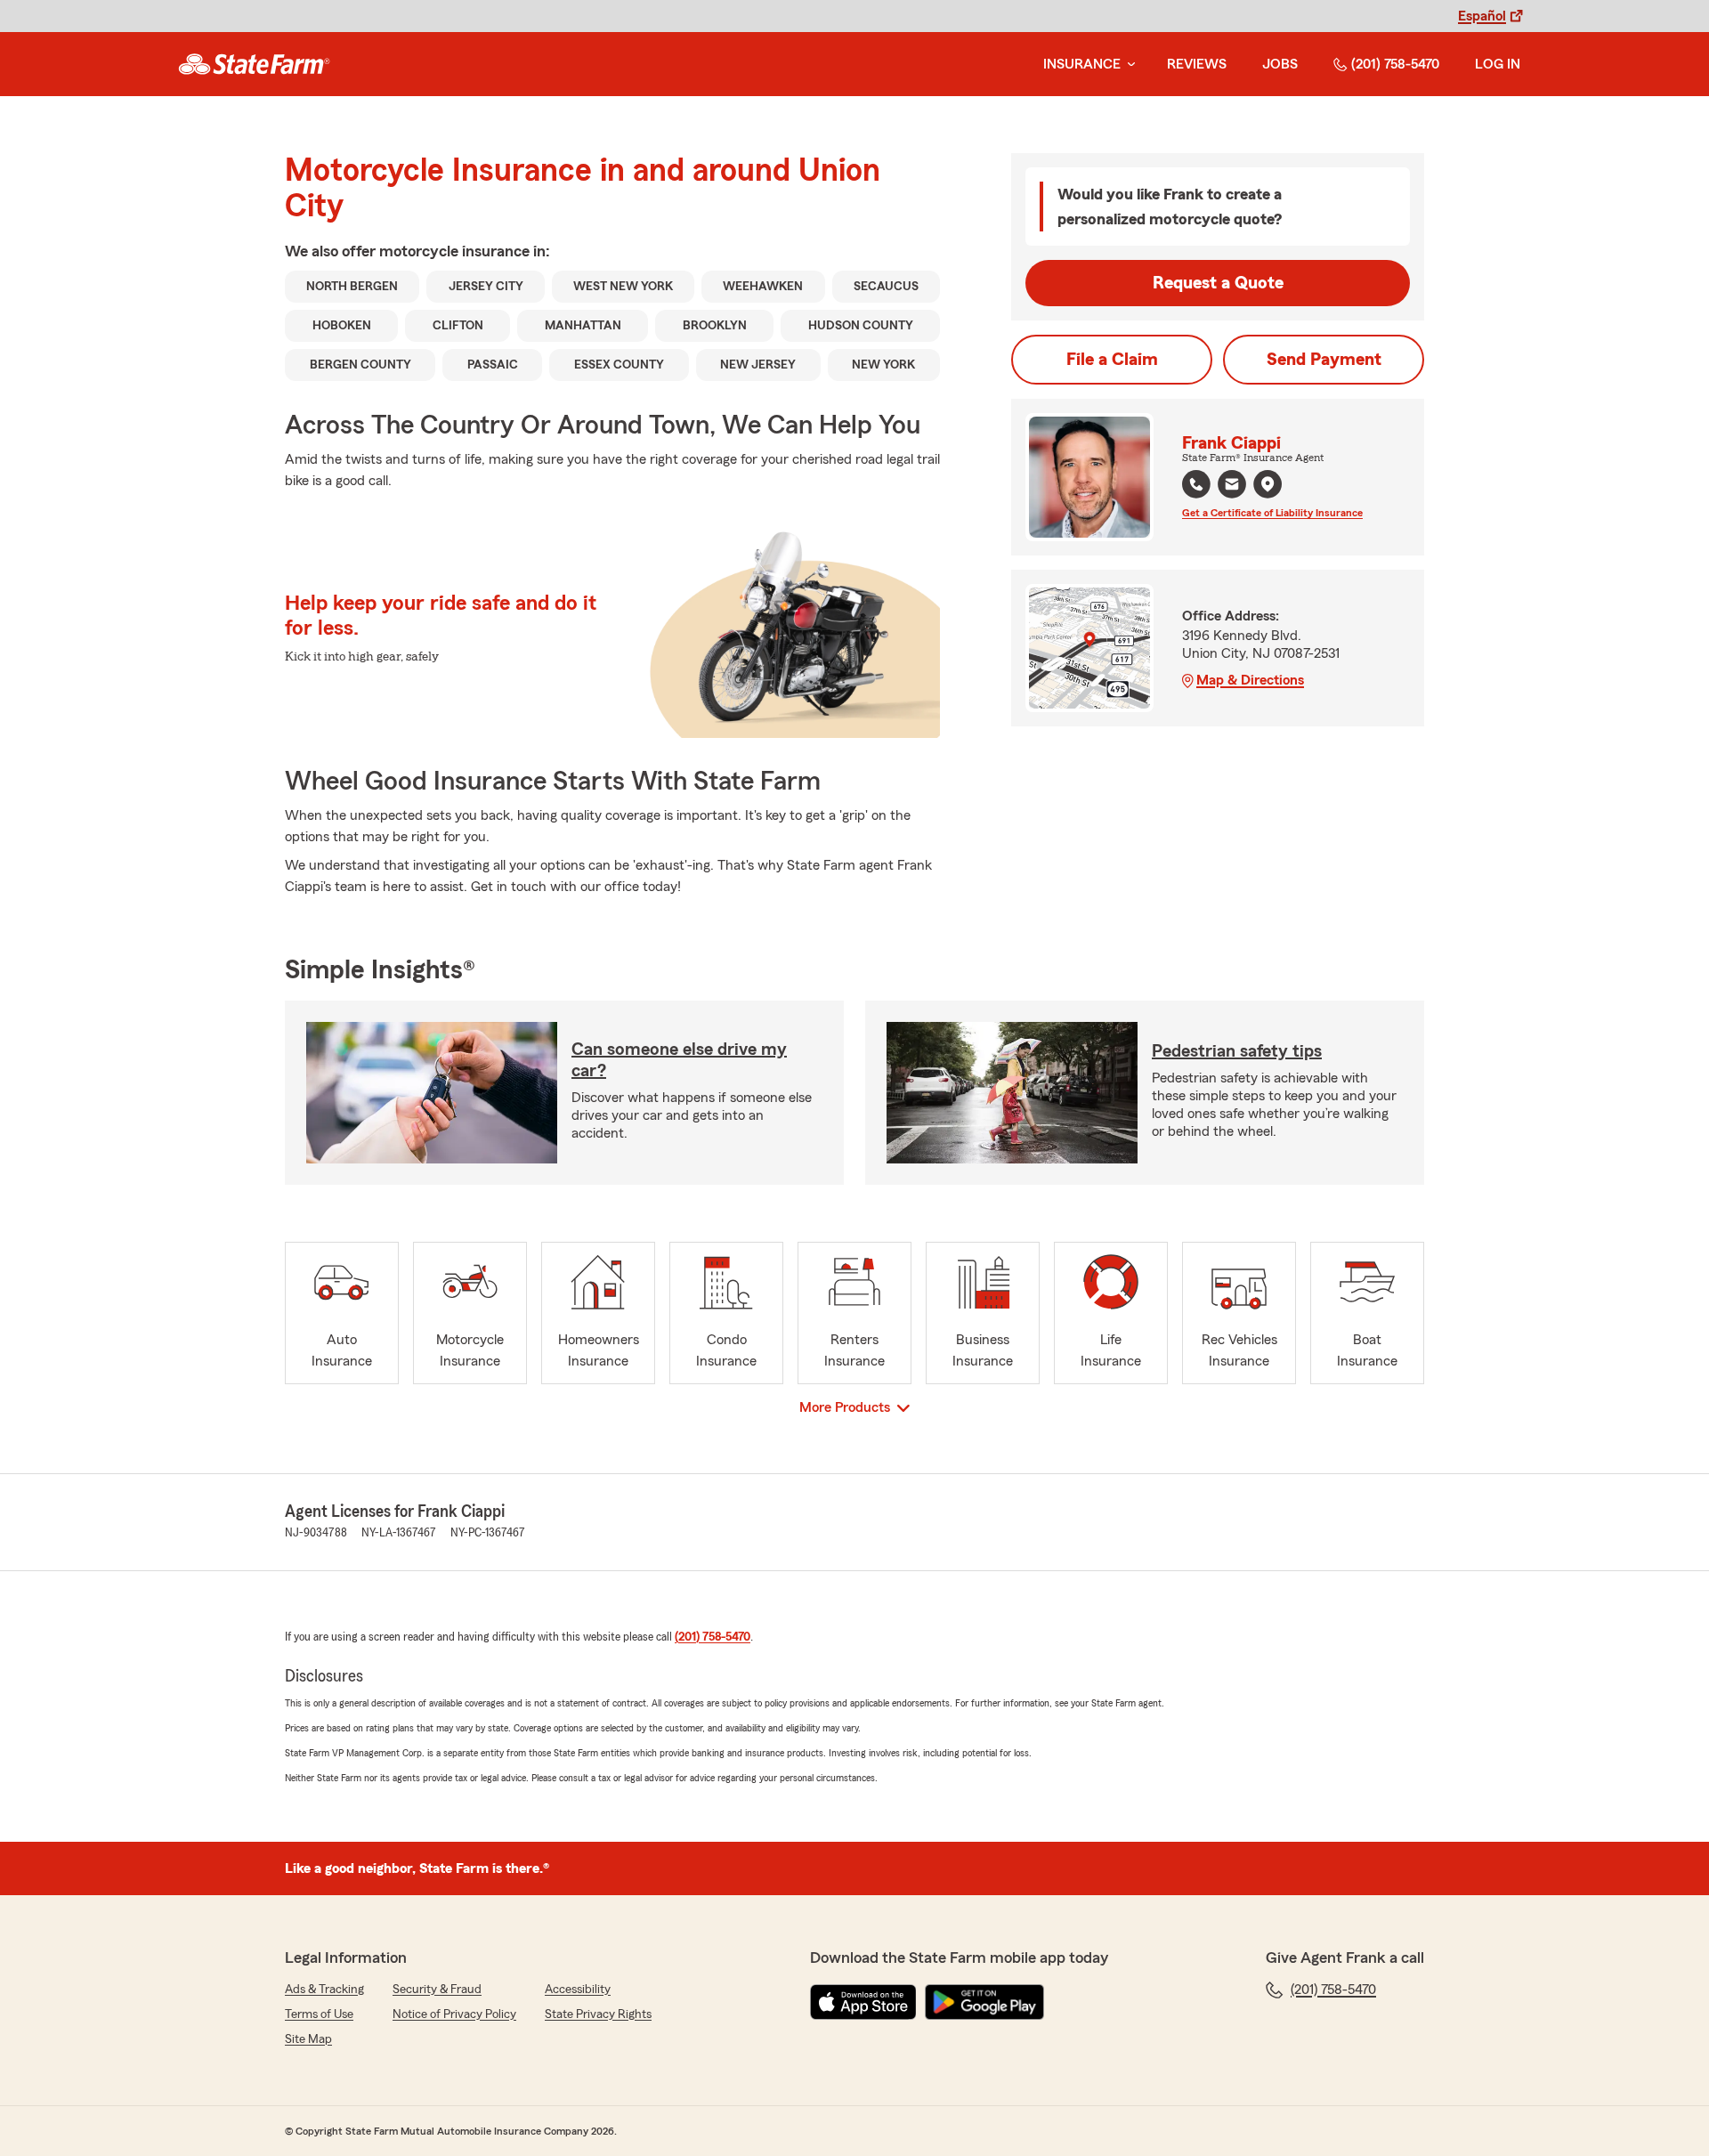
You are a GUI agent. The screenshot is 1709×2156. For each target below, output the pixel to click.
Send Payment (1324, 360)
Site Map (308, 2039)
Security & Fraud (437, 1990)
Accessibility (578, 1990)
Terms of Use (319, 2014)
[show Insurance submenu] (1128, 65)
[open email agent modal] (1232, 486)
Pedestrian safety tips (1237, 1051)
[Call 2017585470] (1196, 484)
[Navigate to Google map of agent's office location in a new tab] (1268, 484)
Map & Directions (1250, 680)
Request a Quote (1218, 283)
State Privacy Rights (598, 2014)
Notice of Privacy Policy (454, 2014)
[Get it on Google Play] (984, 2002)
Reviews (1197, 64)
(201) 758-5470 (1395, 64)
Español (1482, 16)
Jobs (1280, 64)
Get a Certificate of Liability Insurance (1272, 513)
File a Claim (1112, 360)
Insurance (1082, 64)
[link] (254, 64)
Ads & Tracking (324, 1990)
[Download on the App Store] (863, 2002)
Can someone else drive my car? (679, 1060)
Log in (1498, 64)
